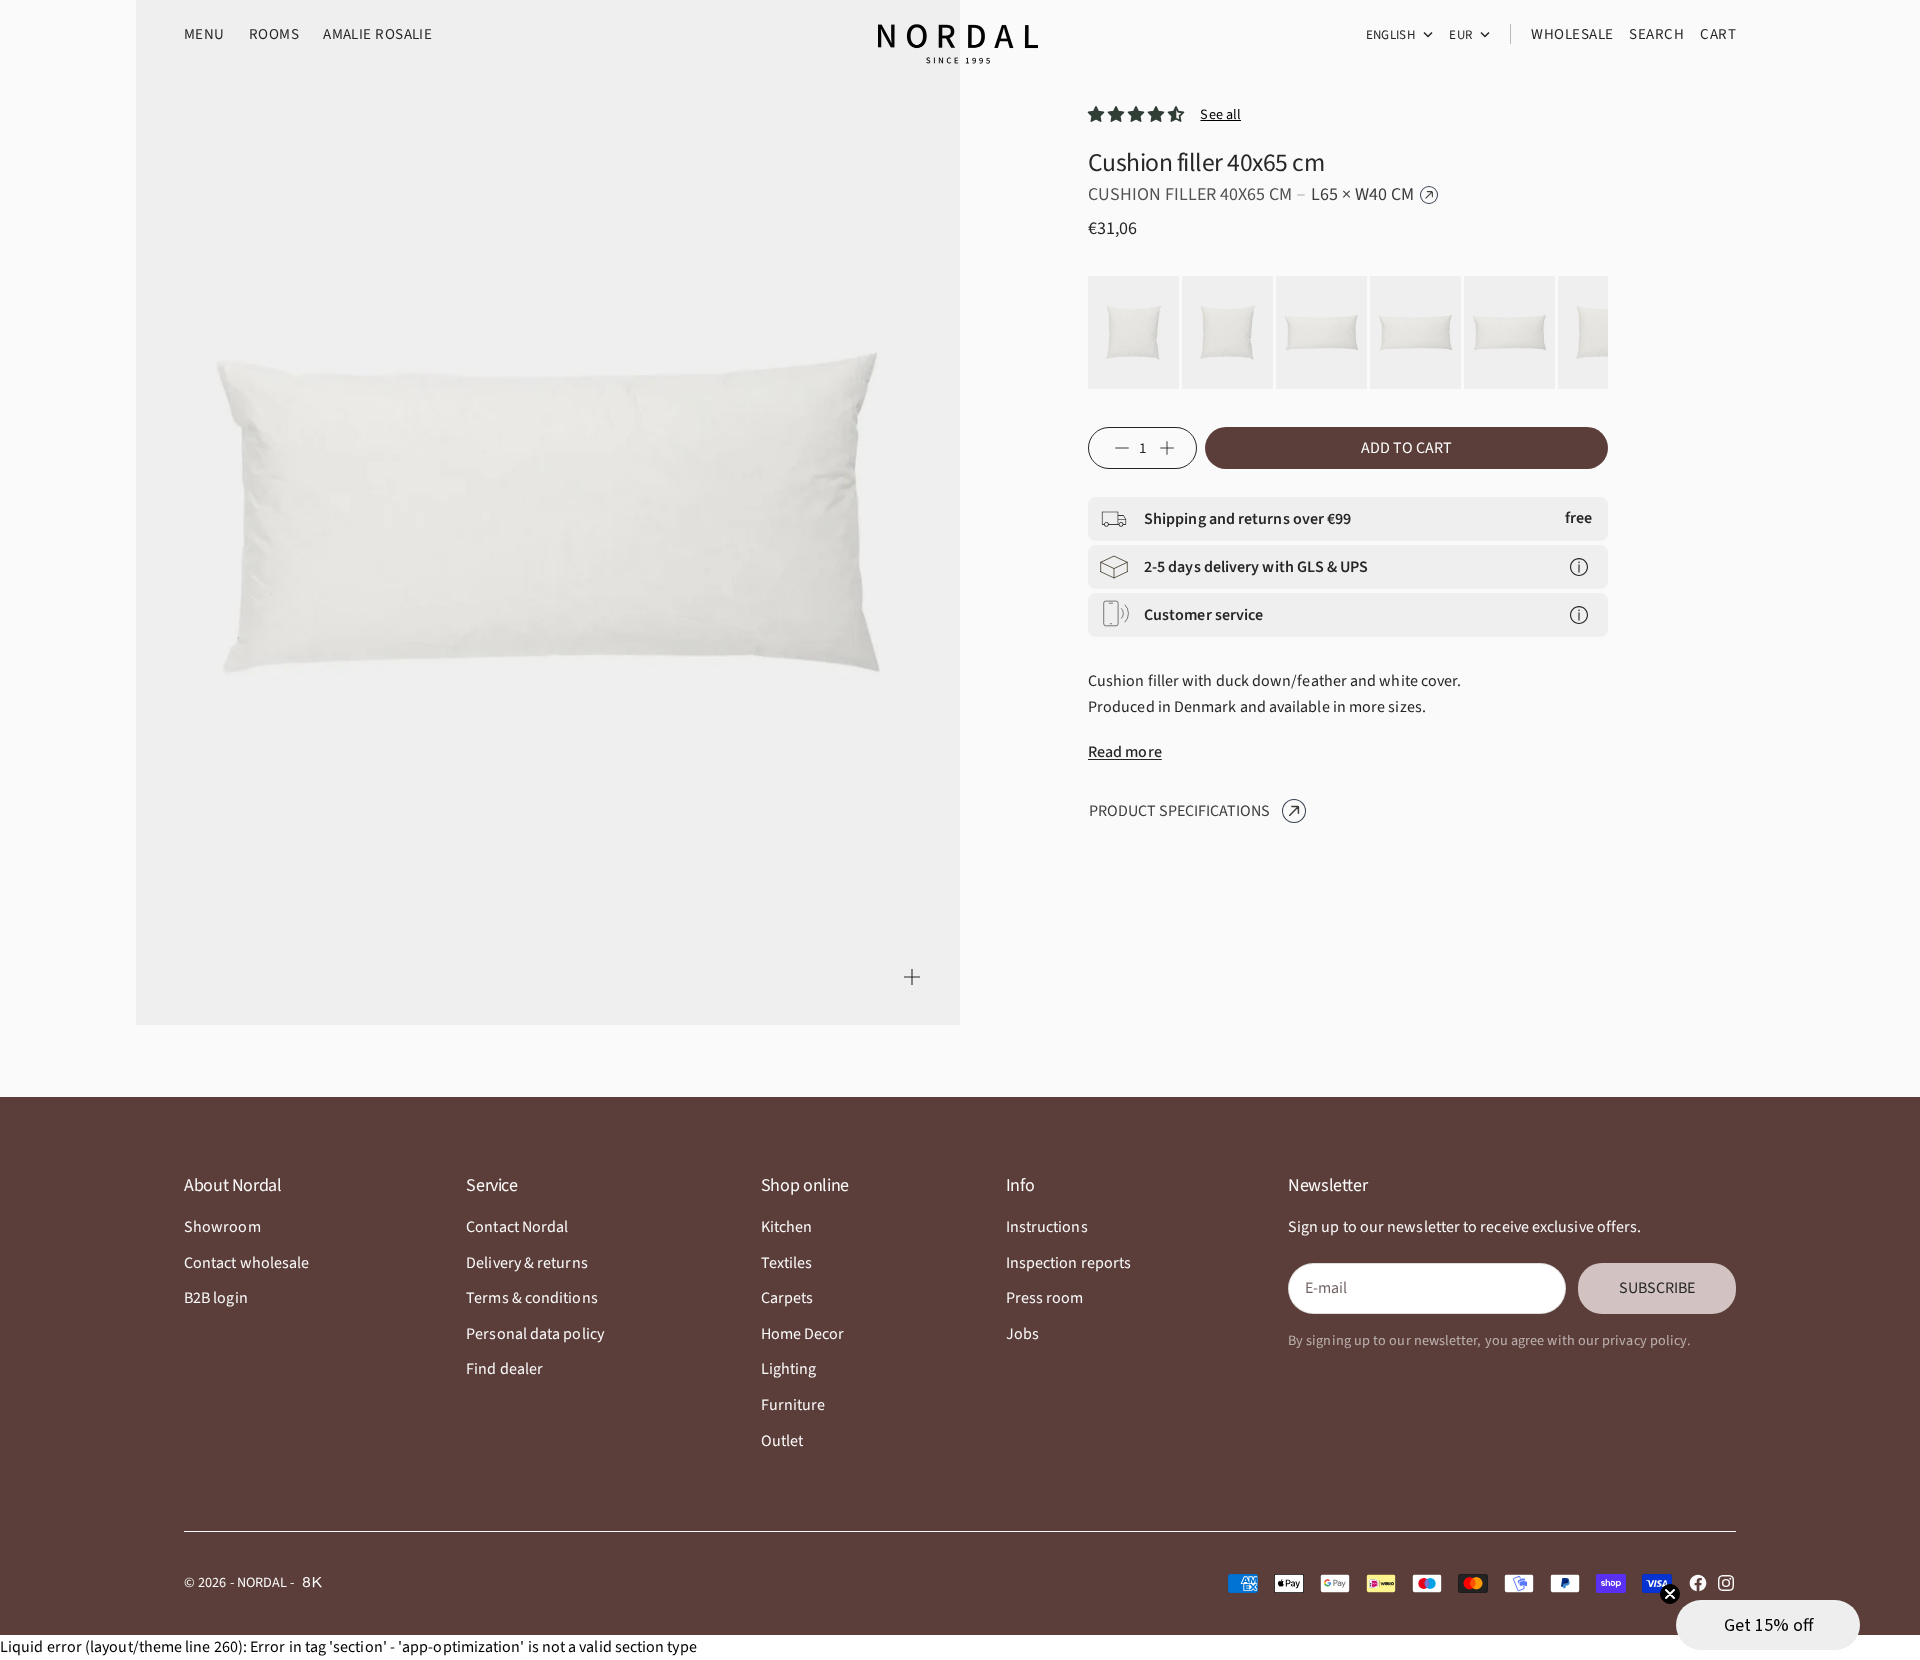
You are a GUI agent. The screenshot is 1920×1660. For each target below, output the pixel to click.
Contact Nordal (517, 1227)
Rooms (274, 34)
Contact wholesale (246, 1263)
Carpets (787, 1298)
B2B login (216, 1298)
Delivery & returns (526, 1263)
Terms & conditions (531, 1298)
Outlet (782, 1441)
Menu (204, 34)
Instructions (1047, 1227)
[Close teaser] (1670, 1594)
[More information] (1579, 567)
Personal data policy (535, 1334)
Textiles (787, 1263)
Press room (1045, 1298)
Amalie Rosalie (377, 34)
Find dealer (504, 1369)
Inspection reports (1068, 1263)
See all (1220, 114)
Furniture (793, 1405)
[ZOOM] (912, 977)
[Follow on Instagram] (1726, 1583)
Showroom (222, 1227)
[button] (1768, 1625)
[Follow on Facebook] (1698, 1583)
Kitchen (787, 1227)
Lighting (789, 1369)
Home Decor (803, 1334)
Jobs (1022, 1334)
